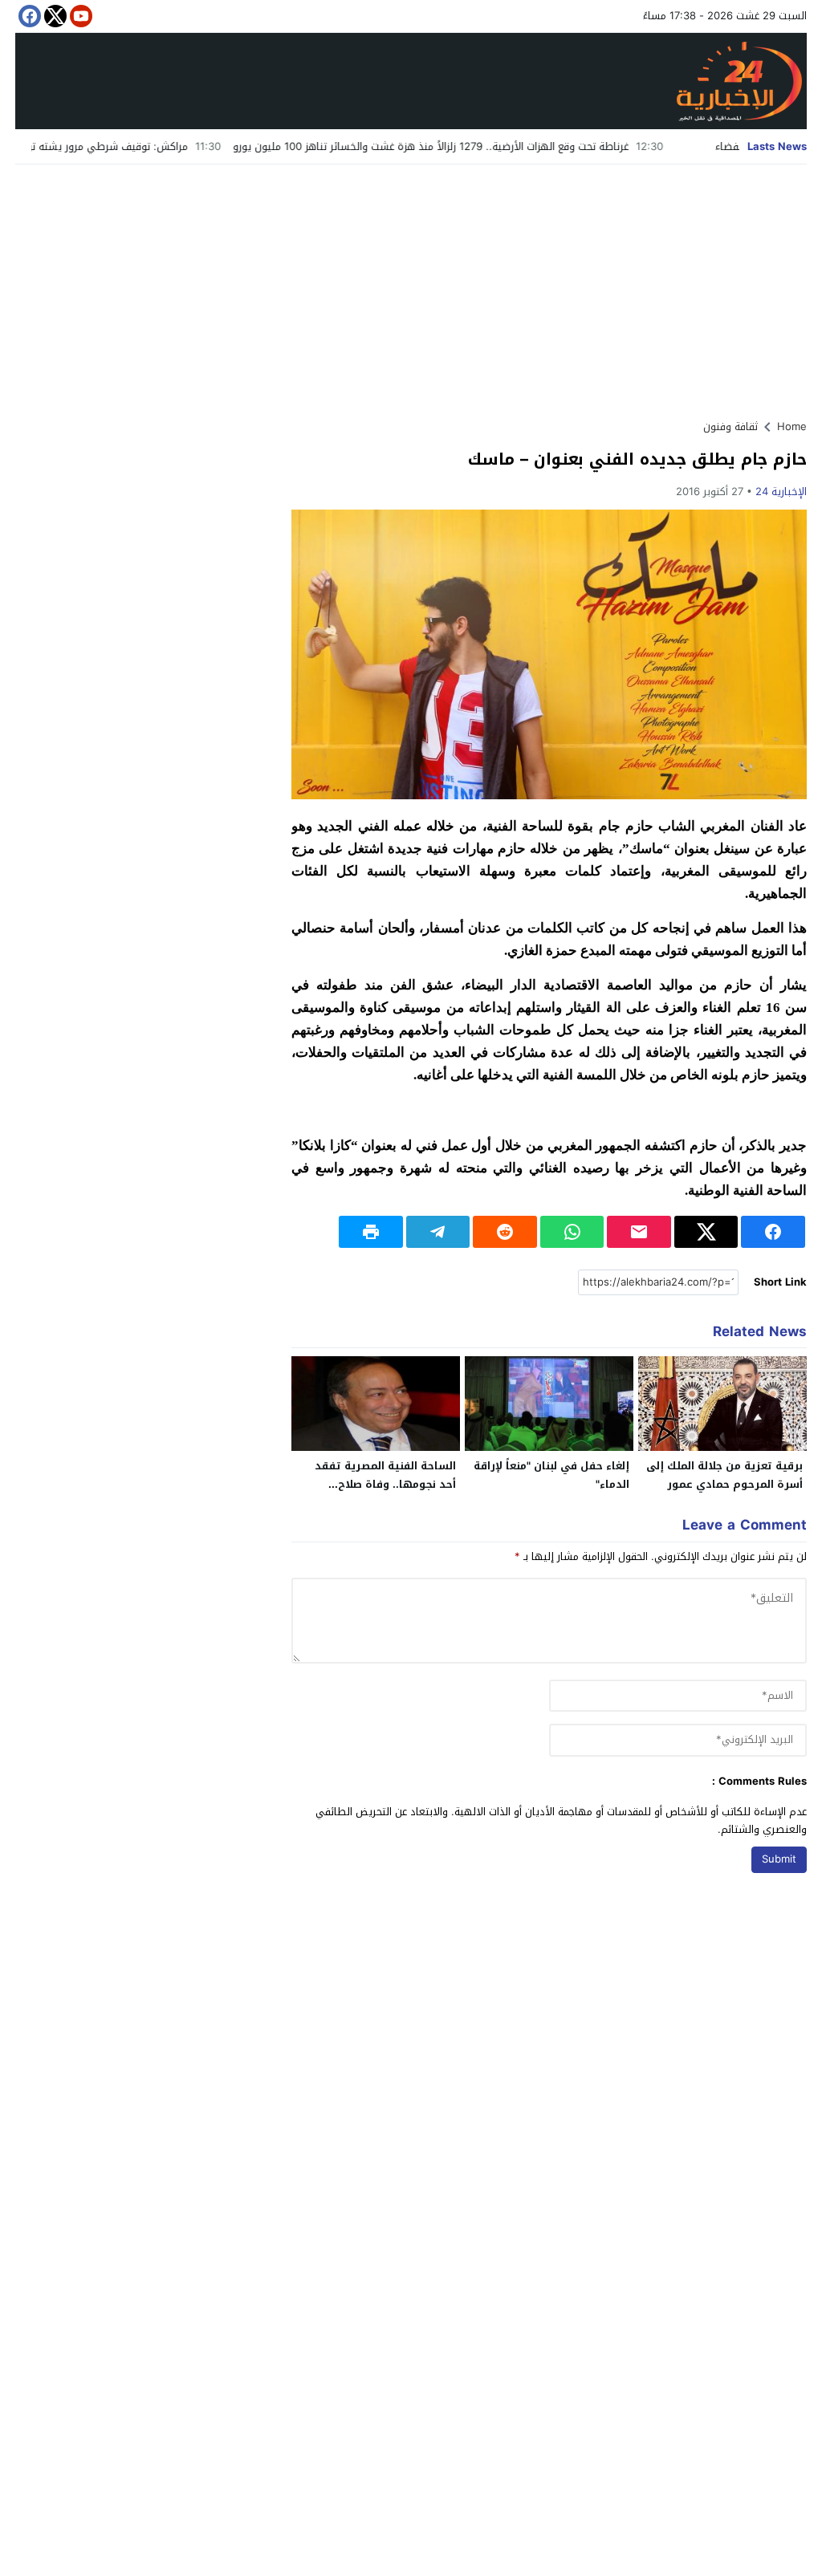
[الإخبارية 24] (411, 81)
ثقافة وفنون (730, 427)
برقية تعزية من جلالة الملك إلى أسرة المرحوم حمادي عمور (724, 1475)
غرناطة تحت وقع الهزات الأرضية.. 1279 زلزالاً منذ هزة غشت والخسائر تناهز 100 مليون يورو (498, 146)
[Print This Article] (371, 1232)
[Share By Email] (639, 1232)
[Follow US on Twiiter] (54, 16)
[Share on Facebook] (773, 1232)
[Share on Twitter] (706, 1232)
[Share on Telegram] (438, 1232)
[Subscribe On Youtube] (79, 16)
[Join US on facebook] (28, 16)
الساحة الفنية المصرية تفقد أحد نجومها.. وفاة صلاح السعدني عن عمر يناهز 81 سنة (378, 1484)
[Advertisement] (411, 285)
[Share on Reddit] (505, 1232)
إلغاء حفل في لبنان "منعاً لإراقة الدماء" (551, 1475)
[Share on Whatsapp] (572, 1232)
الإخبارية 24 (781, 492)
